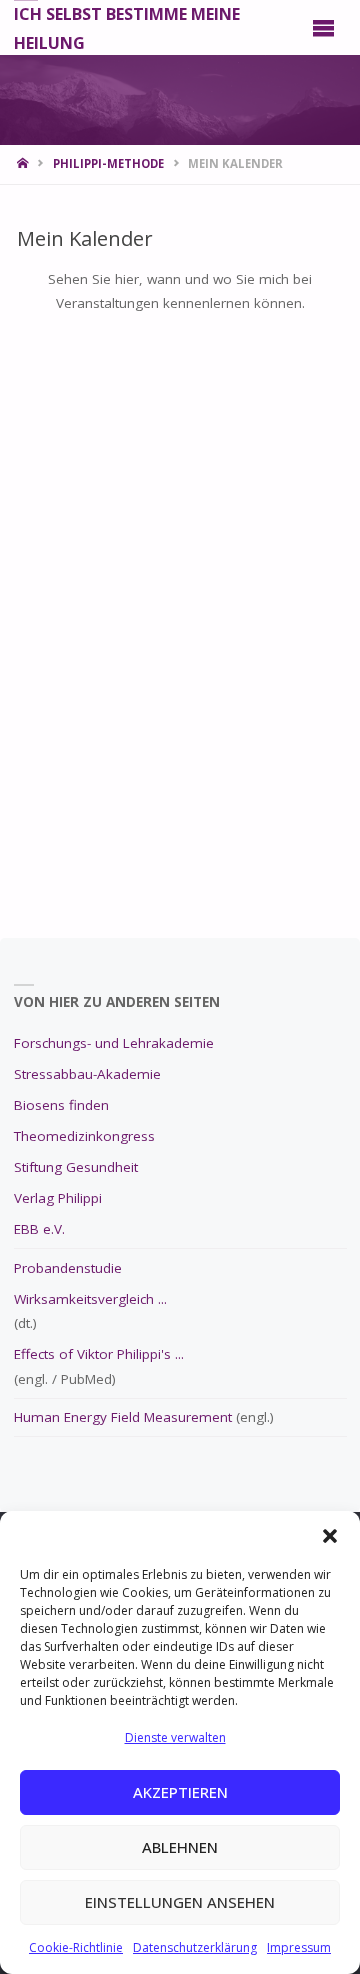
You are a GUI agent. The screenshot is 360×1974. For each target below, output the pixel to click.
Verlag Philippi (58, 1198)
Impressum (299, 1947)
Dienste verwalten (175, 1737)
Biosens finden (61, 1105)
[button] (330, 1536)
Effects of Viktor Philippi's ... (99, 1354)
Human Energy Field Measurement (123, 1417)
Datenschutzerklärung (195, 1947)
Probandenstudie (68, 1268)
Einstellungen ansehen (180, 1902)
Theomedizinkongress (84, 1136)
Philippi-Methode (108, 163)
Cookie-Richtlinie (76, 1947)
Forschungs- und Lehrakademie (114, 1043)
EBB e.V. (39, 1229)
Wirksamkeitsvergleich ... (90, 1299)
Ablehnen (180, 1847)
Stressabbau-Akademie (87, 1074)
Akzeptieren (180, 1792)
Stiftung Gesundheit (76, 1167)
